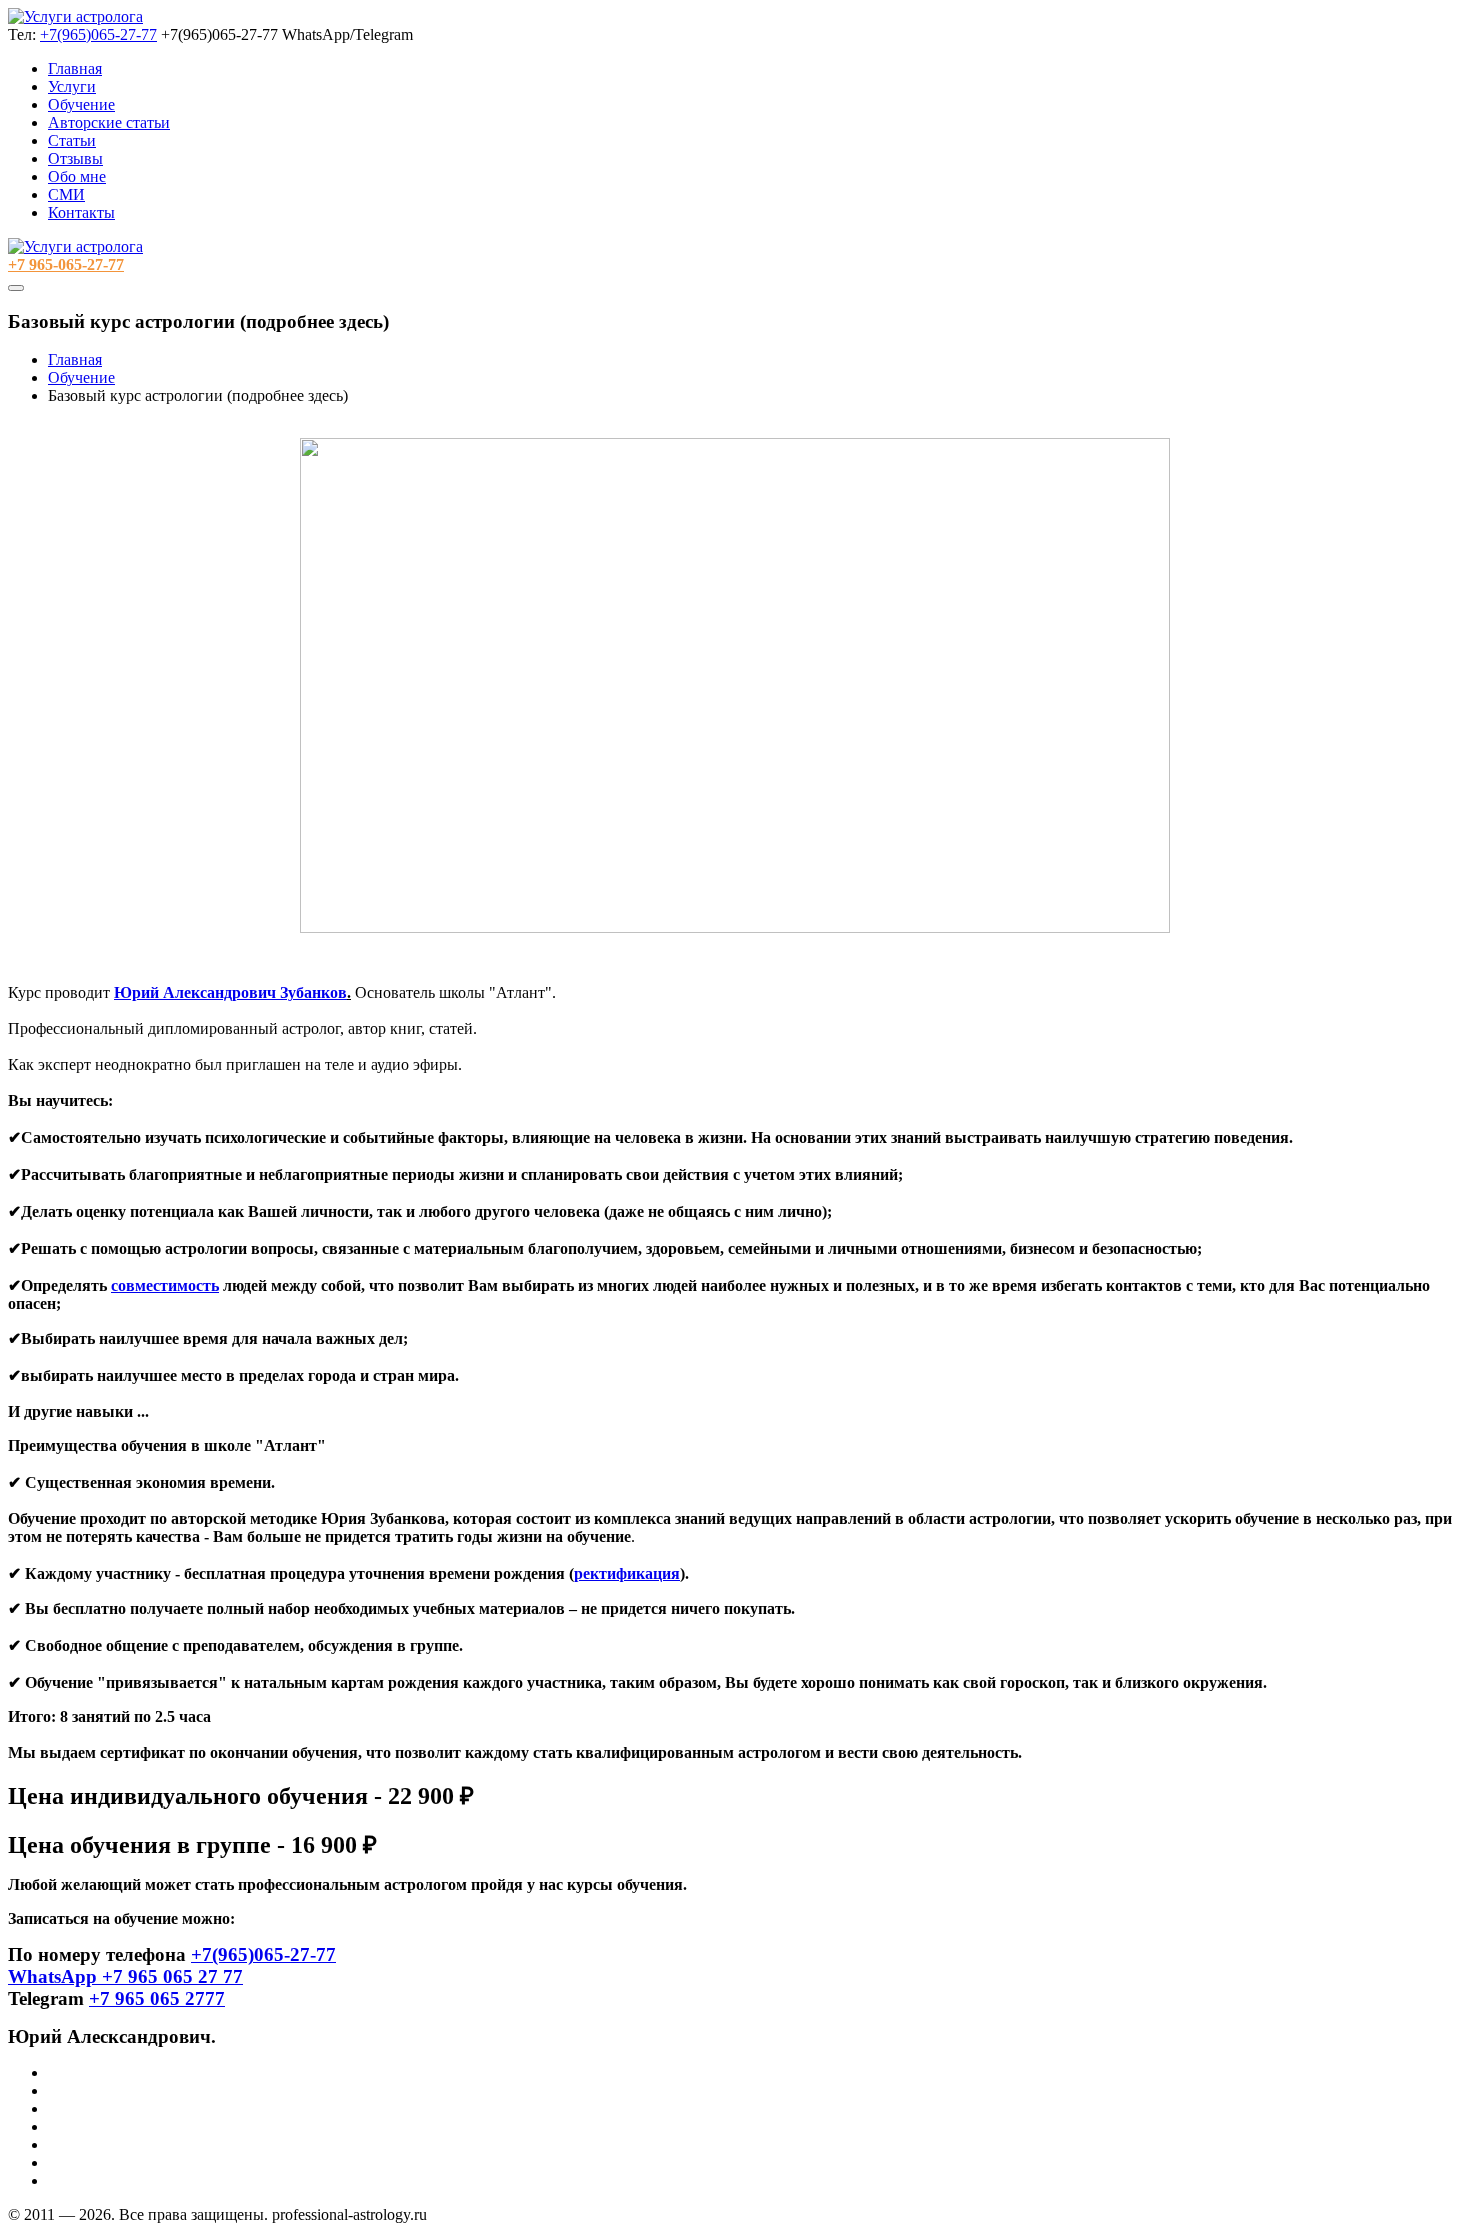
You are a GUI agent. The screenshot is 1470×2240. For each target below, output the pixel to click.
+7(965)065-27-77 (98, 34)
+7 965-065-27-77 (66, 264)
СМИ (66, 194)
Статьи (72, 140)
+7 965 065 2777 (157, 1998)
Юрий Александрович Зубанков (230, 992)
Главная (75, 68)
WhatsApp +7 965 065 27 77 (125, 1976)
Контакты (81, 212)
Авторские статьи (109, 122)
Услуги (72, 86)
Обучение (81, 104)
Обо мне (77, 176)
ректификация (627, 1573)
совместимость (165, 1285)
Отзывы (75, 158)
